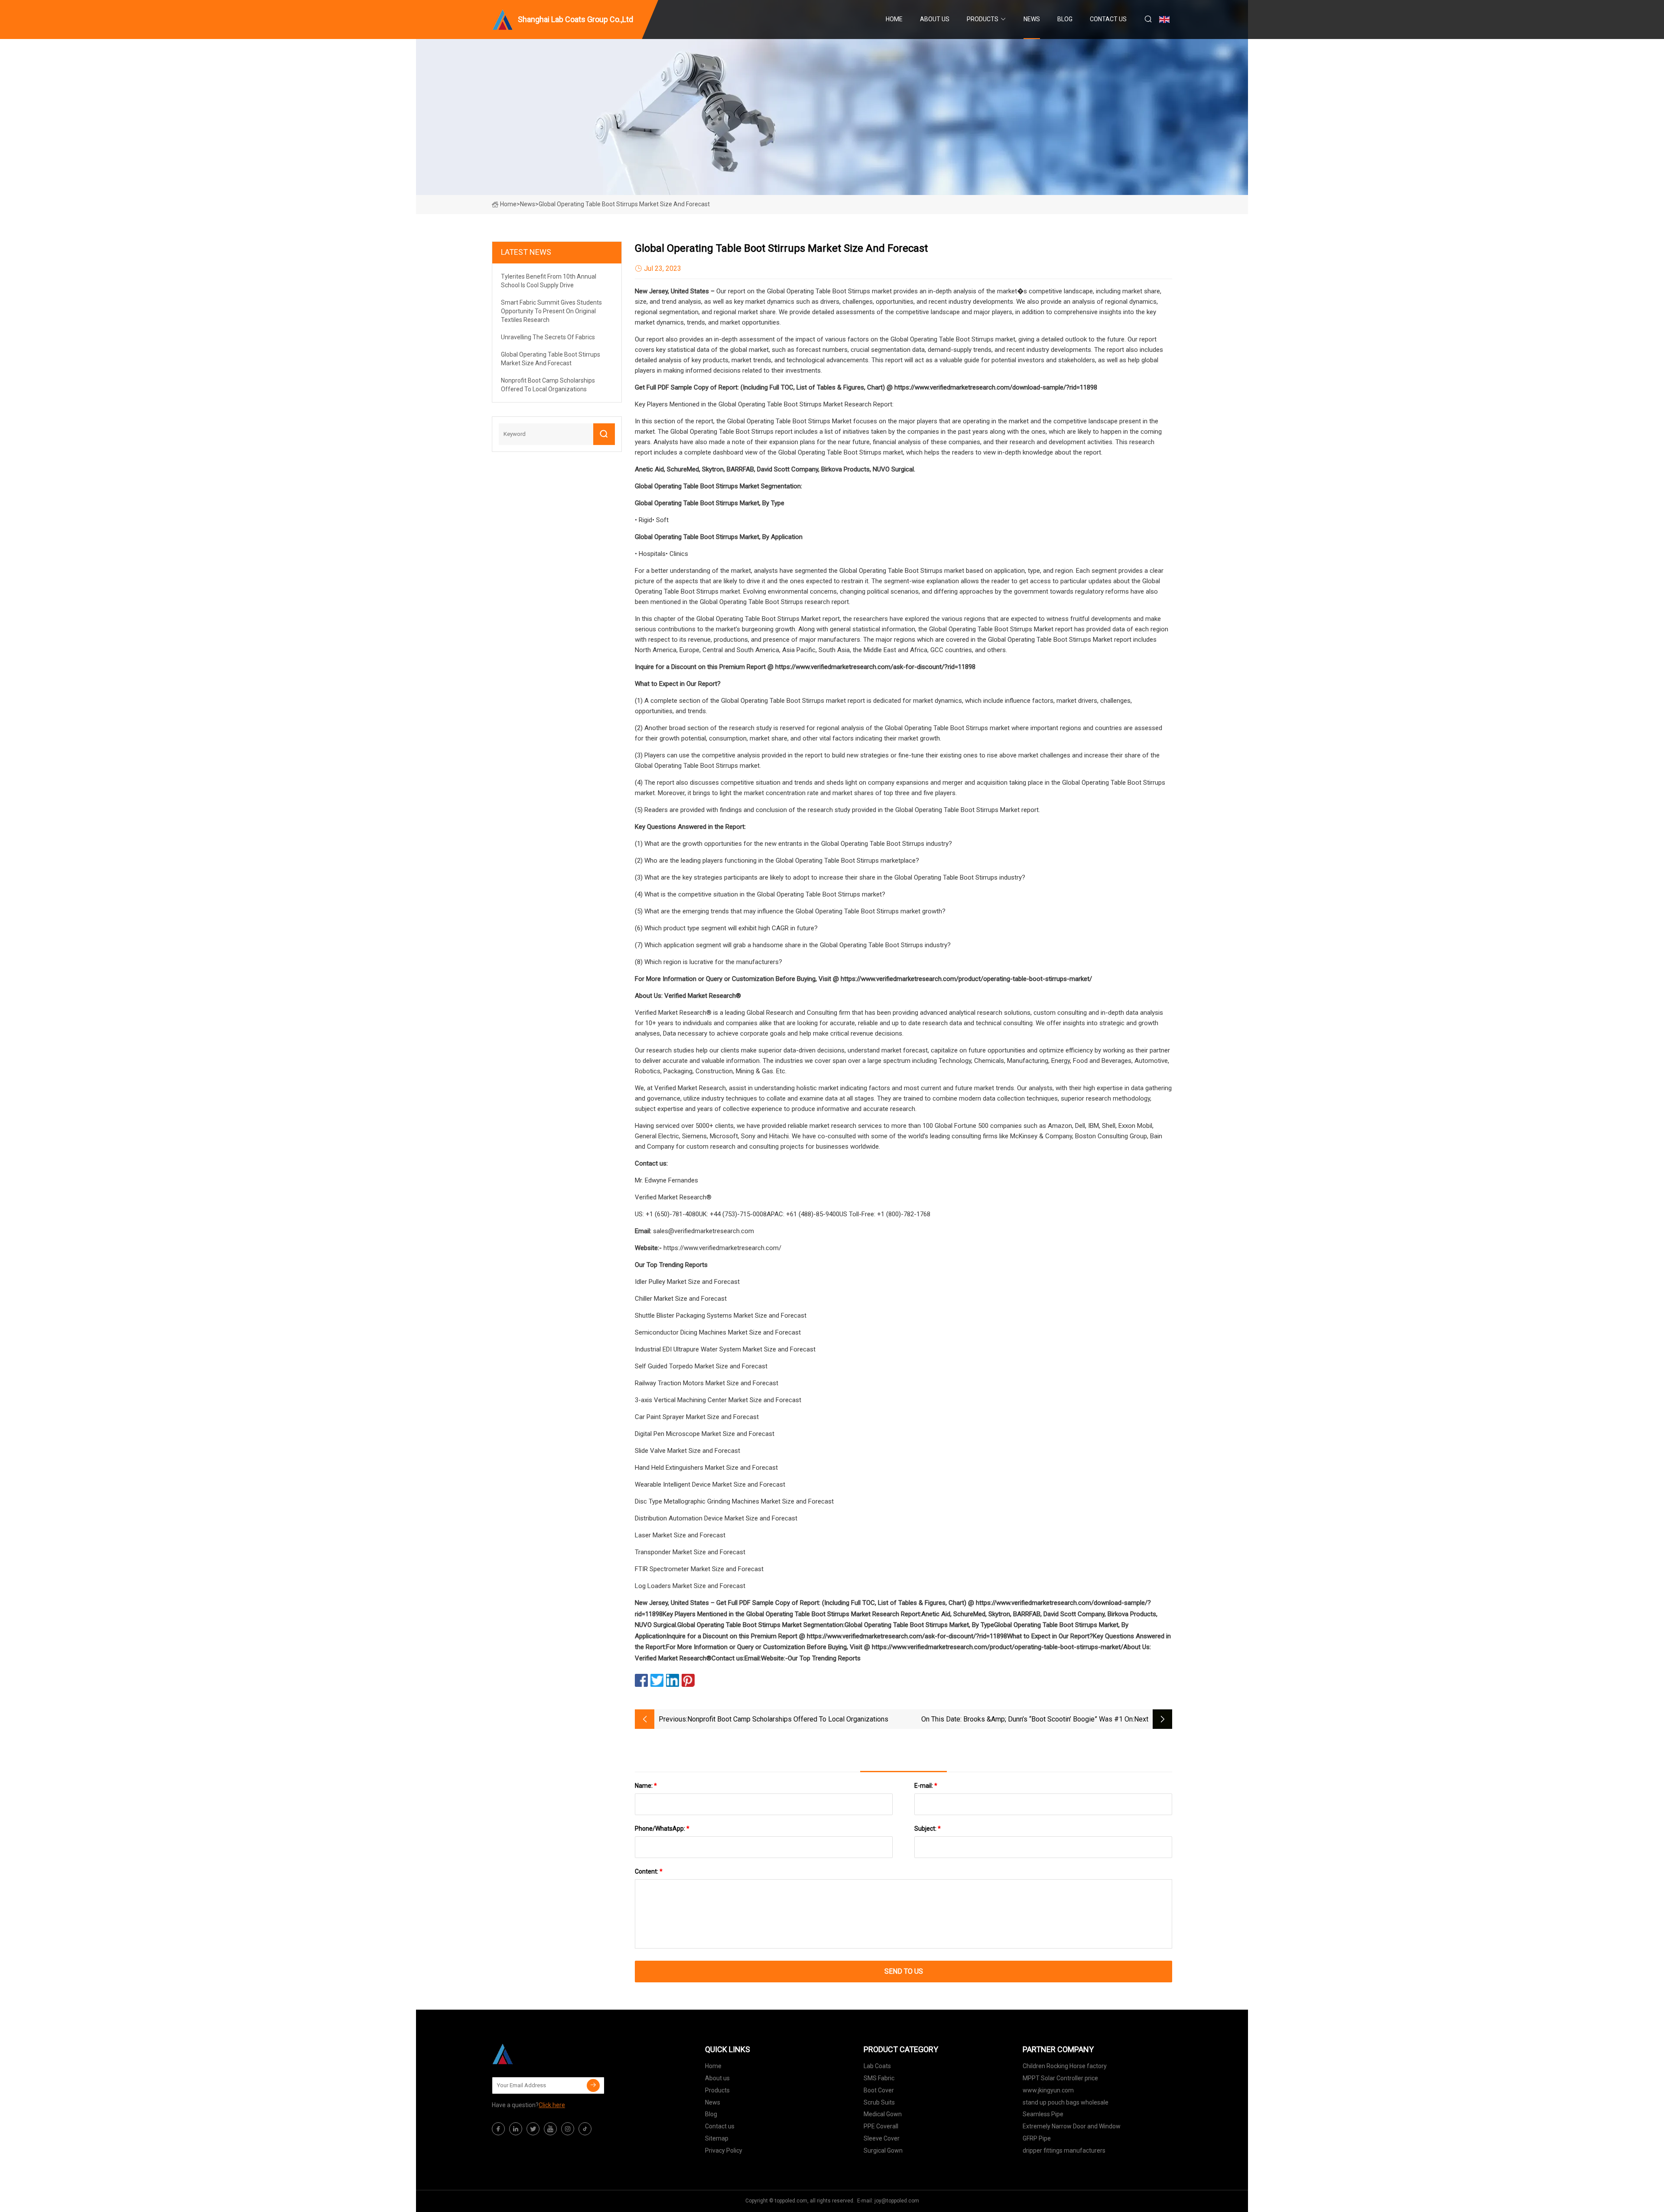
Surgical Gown (883, 2150)
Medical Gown (883, 2114)
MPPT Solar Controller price (1060, 2078)
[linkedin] (516, 2129)
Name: (646, 1786)
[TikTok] (585, 2129)
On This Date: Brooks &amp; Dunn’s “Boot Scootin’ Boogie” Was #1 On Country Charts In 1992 (1027, 1720)
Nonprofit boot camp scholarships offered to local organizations (788, 1719)
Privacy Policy (724, 2150)
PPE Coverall (881, 2126)
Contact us (1108, 19)
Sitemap (717, 2138)
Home (894, 19)
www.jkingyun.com (1048, 2090)
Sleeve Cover (882, 2138)
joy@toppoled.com (897, 2201)
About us (935, 19)
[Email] (593, 2085)
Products (983, 19)
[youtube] (550, 2129)
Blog (1065, 19)
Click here (552, 2105)
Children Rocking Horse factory (1065, 2066)
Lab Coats (877, 2066)
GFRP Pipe (1037, 2138)
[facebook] (498, 2129)
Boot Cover (879, 2090)
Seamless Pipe (1043, 2114)
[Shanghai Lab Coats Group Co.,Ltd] (535, 2054)
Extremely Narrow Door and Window (1072, 2126)
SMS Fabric (879, 2078)
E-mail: (926, 1786)
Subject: (928, 1829)
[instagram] (568, 2129)
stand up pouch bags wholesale (1066, 2102)
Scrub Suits (879, 2102)
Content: (649, 1871)
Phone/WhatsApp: (662, 1829)
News (1032, 19)
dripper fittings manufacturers (1064, 2150)
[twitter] (533, 2129)
